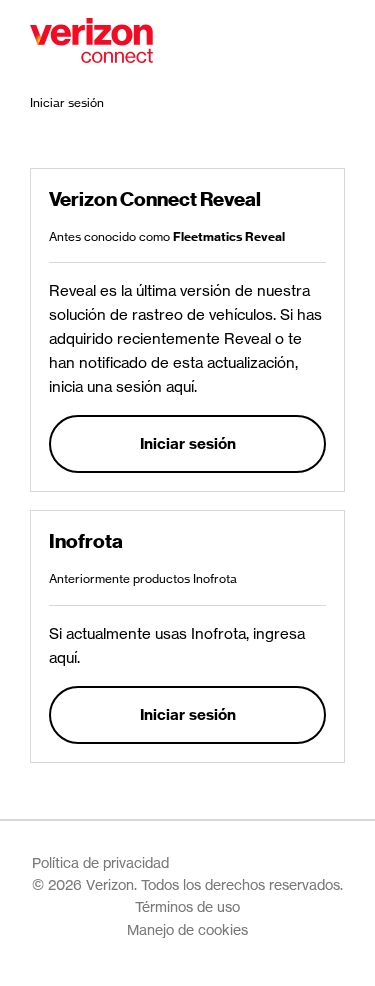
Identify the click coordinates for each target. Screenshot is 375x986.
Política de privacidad (100, 862)
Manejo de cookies (187, 929)
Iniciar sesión (188, 443)
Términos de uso (187, 906)
